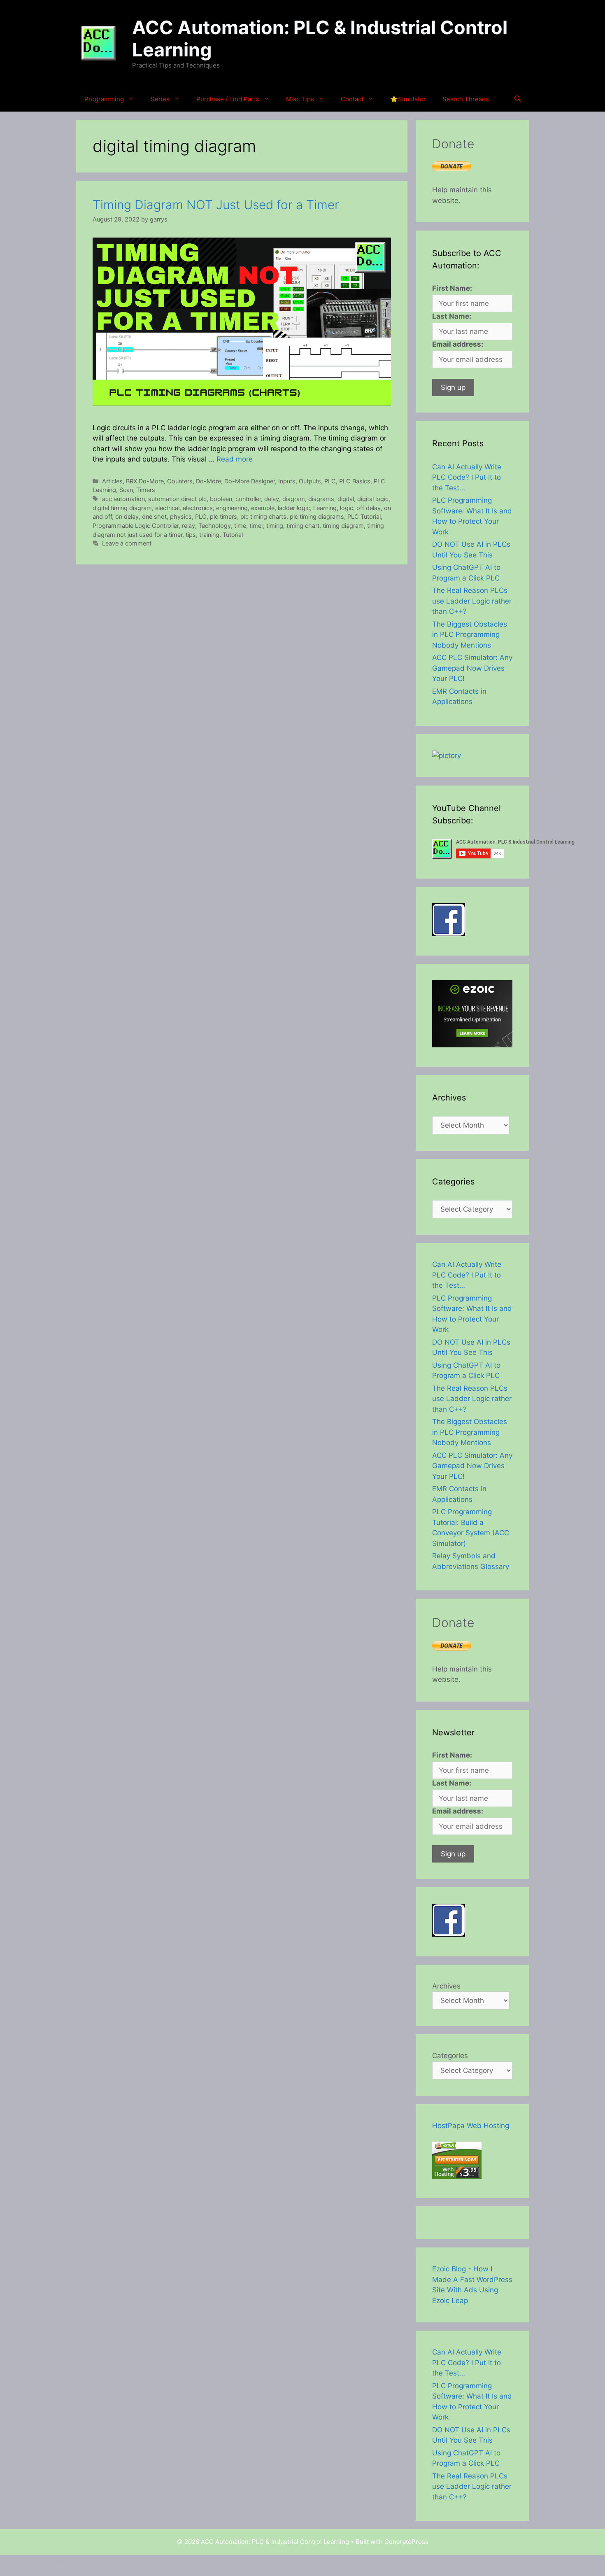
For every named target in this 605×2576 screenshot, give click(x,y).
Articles (112, 481)
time (240, 526)
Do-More (208, 481)
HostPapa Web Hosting (471, 2126)
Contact (352, 99)
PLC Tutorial (364, 516)
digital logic (373, 499)
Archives (446, 1986)
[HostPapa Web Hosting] (457, 2176)
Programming (104, 99)
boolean (221, 499)
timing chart (303, 526)
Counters (180, 481)
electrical (167, 508)
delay (272, 499)
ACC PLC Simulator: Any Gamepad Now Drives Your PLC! (472, 668)
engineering (232, 508)
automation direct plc (177, 499)
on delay (127, 516)
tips (191, 535)
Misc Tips (300, 99)
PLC (330, 481)
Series (160, 99)
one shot (154, 516)
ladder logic (294, 508)
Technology (215, 526)
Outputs (310, 481)
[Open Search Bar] (518, 99)
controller (248, 499)
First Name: (452, 288)
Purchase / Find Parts (228, 99)
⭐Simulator (408, 99)
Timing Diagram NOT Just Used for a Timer (216, 205)
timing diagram (343, 526)
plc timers (223, 516)
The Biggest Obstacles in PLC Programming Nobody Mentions (470, 635)
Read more (235, 459)
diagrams (321, 499)
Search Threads (466, 99)
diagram (294, 499)
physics (181, 516)
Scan (126, 490)
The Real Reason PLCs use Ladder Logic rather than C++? (472, 601)
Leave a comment (127, 543)
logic (347, 508)
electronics (198, 508)
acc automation (123, 499)
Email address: (458, 344)
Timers (146, 490)
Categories (450, 2056)
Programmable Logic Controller (136, 526)
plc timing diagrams (317, 516)
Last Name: (452, 316)
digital (346, 499)
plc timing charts (263, 516)
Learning (325, 508)
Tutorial (233, 535)
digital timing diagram (122, 508)
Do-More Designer (250, 481)
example (263, 508)
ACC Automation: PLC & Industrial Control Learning (320, 38)
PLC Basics (355, 481)
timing (275, 526)
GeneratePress (406, 2542)
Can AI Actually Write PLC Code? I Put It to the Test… (467, 477)
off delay (369, 508)
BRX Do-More (145, 481)
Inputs (287, 481)
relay (188, 526)
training (209, 535)
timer (256, 526)
